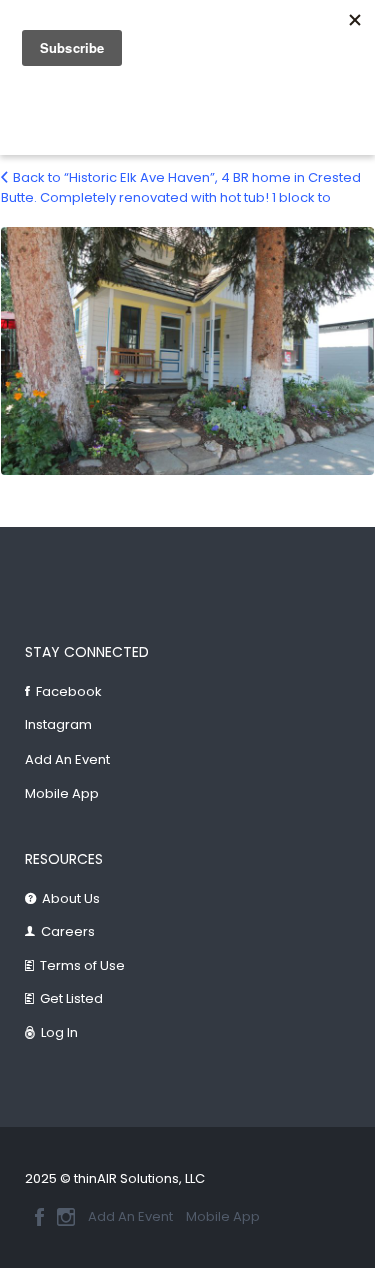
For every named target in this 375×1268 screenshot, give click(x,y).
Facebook (69, 691)
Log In (59, 1032)
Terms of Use (82, 965)
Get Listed (71, 998)
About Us (71, 898)
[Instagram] (66, 1217)
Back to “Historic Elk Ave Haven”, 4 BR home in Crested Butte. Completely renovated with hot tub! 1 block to (181, 187)
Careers (68, 931)
